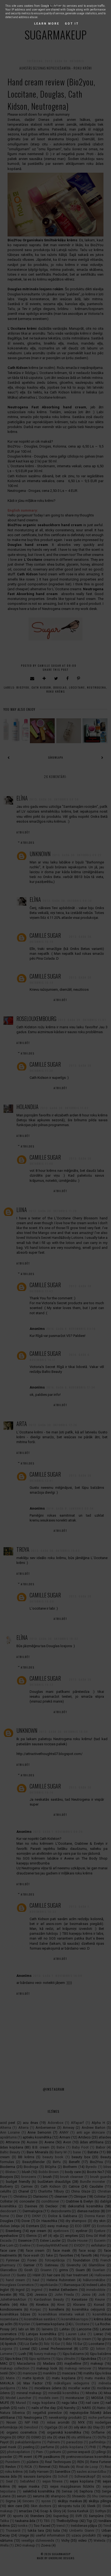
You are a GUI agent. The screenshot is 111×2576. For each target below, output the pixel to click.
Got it (72, 24)
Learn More (47, 24)
